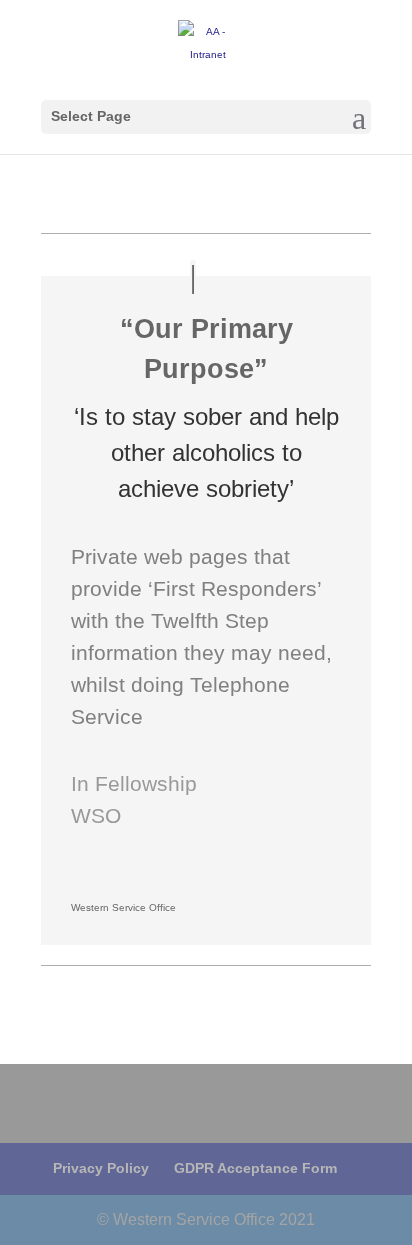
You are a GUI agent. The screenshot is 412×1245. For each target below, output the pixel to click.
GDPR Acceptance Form (255, 1168)
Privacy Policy (101, 1168)
